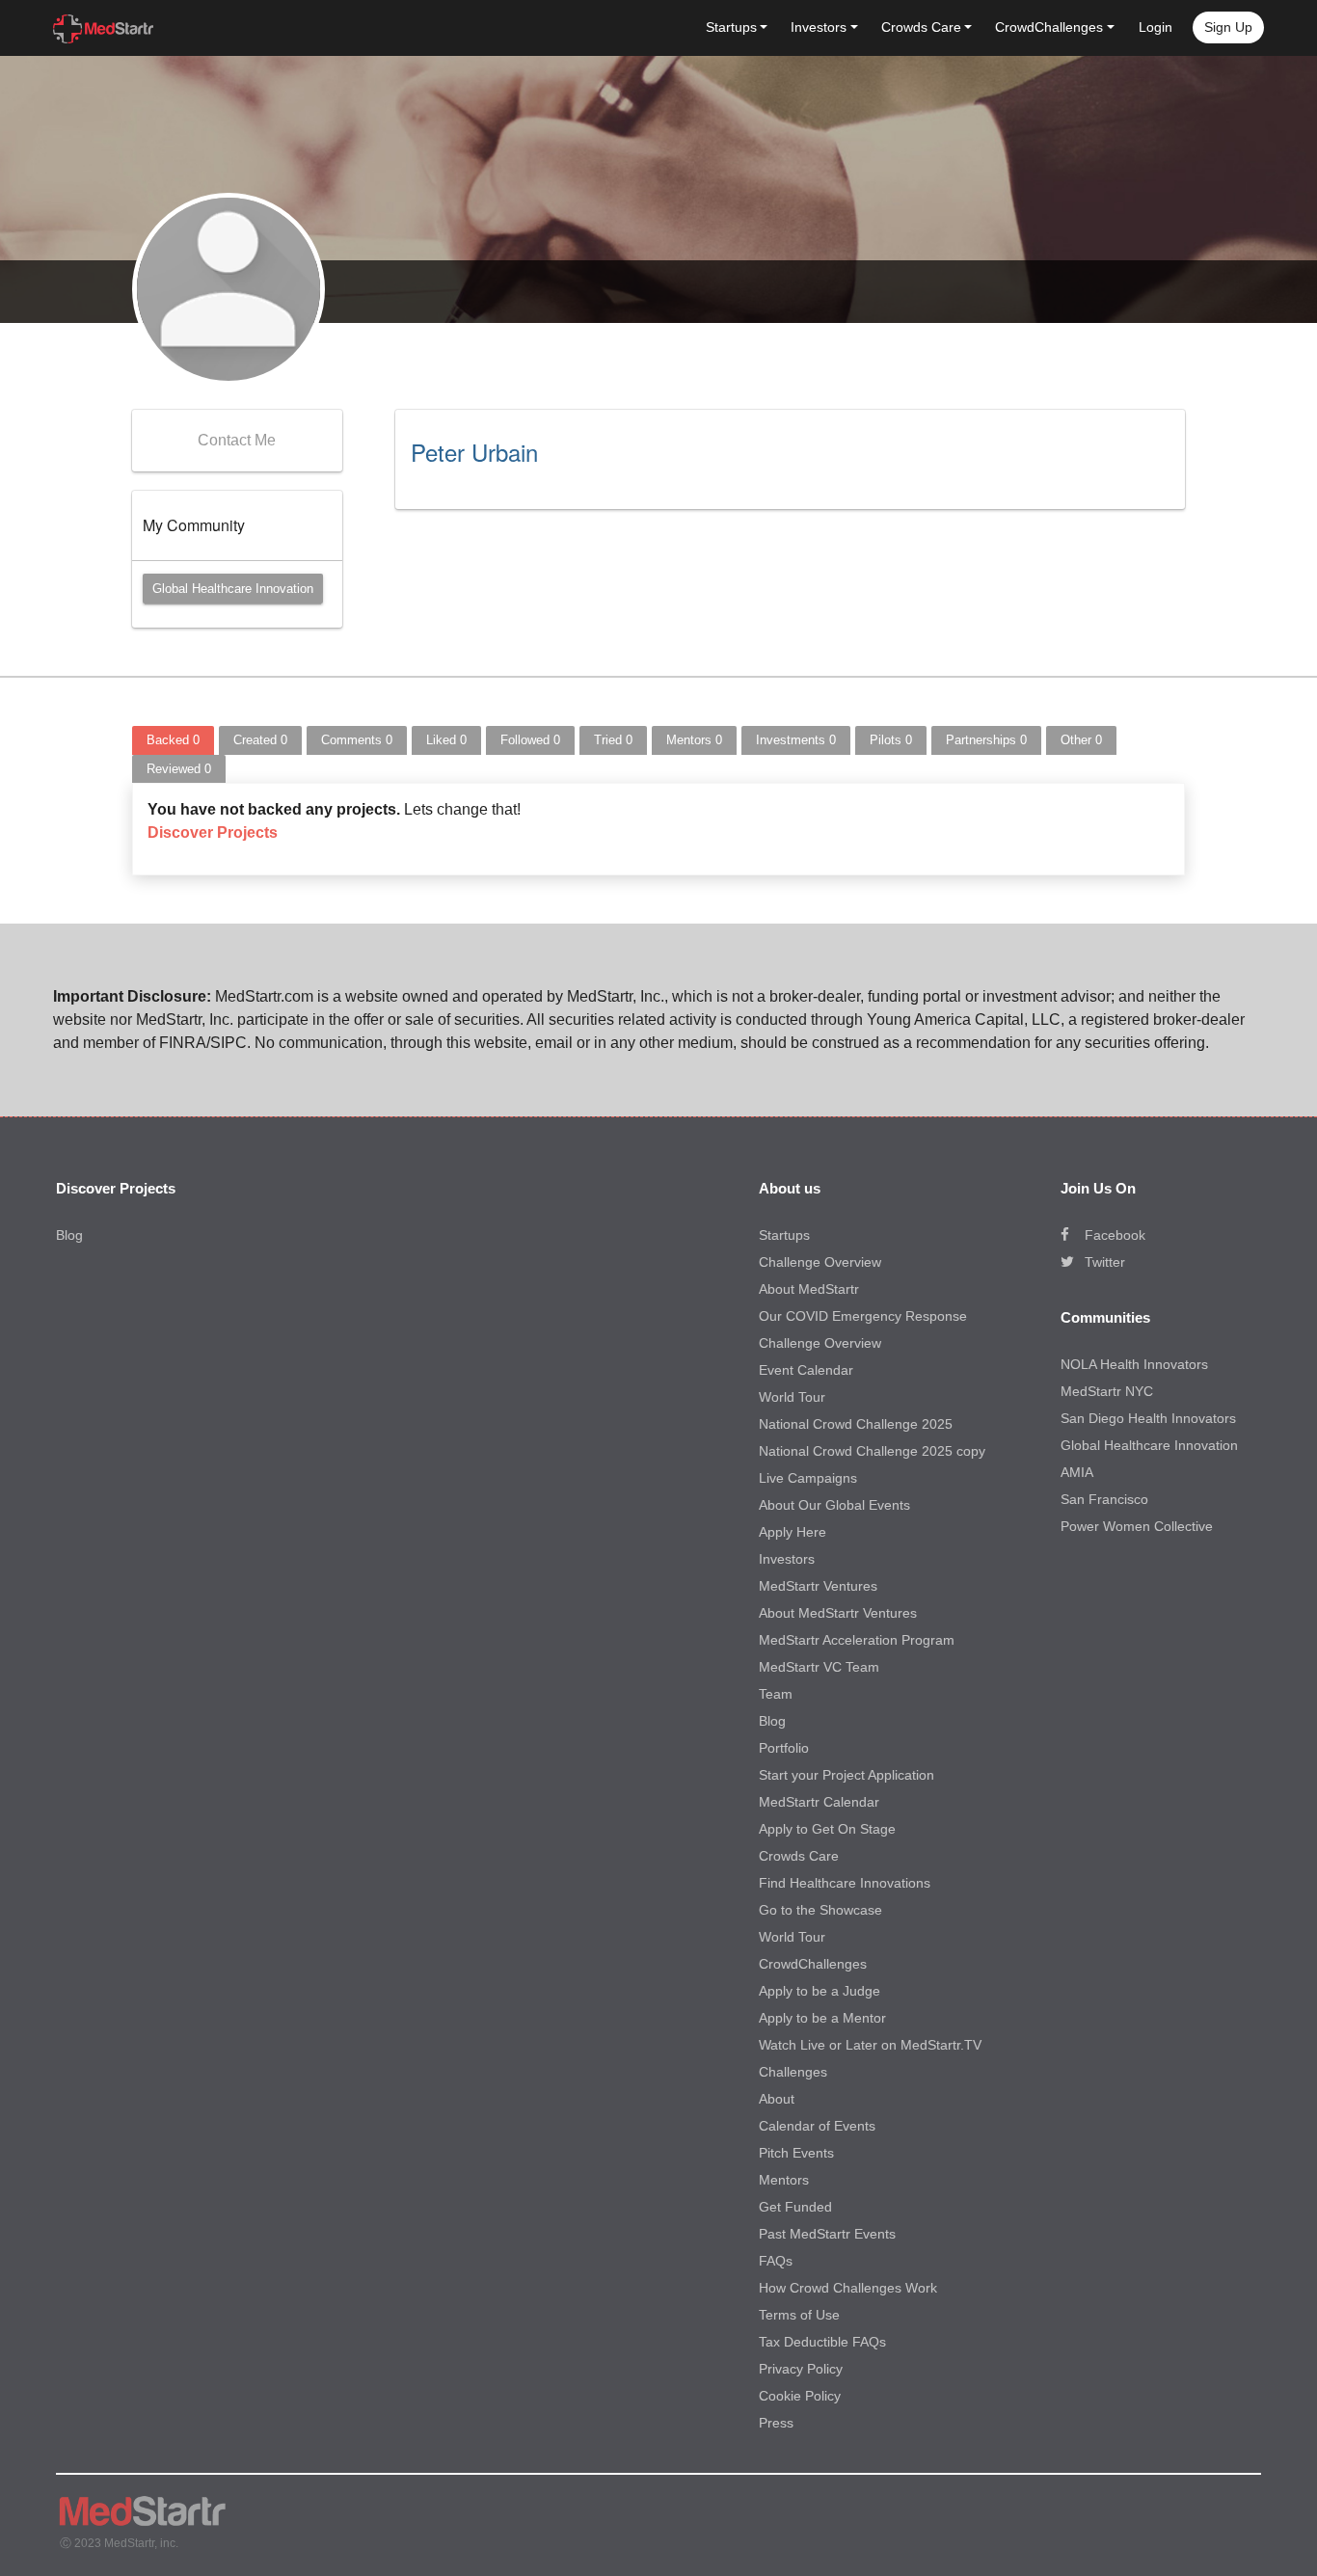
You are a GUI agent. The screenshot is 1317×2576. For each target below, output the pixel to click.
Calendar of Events (817, 2126)
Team (776, 1694)
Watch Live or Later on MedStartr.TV (870, 2045)
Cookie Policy (800, 2396)
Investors (787, 1559)
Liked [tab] (446, 740)
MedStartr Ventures (818, 1586)
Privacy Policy (801, 2369)
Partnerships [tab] (986, 740)
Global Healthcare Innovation (233, 589)
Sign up (1228, 27)
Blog (69, 1235)
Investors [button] (819, 27)
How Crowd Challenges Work (848, 2288)
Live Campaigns (808, 1478)
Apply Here (793, 1532)
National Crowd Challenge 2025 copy (872, 1451)
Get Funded (795, 2207)
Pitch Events (796, 2153)
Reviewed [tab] (179, 769)
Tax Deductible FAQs (822, 2342)
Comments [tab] (357, 740)
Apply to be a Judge (820, 1991)
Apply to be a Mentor (822, 2018)
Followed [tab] (530, 740)
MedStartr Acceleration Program (857, 1640)
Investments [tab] (796, 740)
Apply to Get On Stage (827, 1829)
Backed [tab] (173, 740)
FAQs (776, 2261)
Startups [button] (731, 27)
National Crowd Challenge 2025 (856, 1424)
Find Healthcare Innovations (845, 1883)
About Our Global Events (834, 1505)
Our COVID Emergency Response (863, 1316)
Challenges (793, 2072)
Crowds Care (799, 1856)
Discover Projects (213, 832)
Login (1156, 27)
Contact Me (237, 440)
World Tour (792, 1397)
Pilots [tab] (891, 740)
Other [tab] (1081, 740)
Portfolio (784, 1748)
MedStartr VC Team (819, 1667)
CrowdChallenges (813, 1964)
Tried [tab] (613, 740)
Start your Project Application (847, 1775)
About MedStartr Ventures (838, 1613)
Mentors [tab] (694, 740)
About (777, 2099)
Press (776, 2423)
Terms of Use (799, 2315)
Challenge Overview (820, 1262)
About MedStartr (809, 1289)
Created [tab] (260, 740)
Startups (784, 1235)
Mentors (784, 2180)
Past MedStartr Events (827, 2234)
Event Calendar (806, 1370)
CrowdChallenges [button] (1049, 27)
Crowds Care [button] (921, 27)
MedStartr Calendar (819, 1802)
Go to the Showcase (820, 1910)
